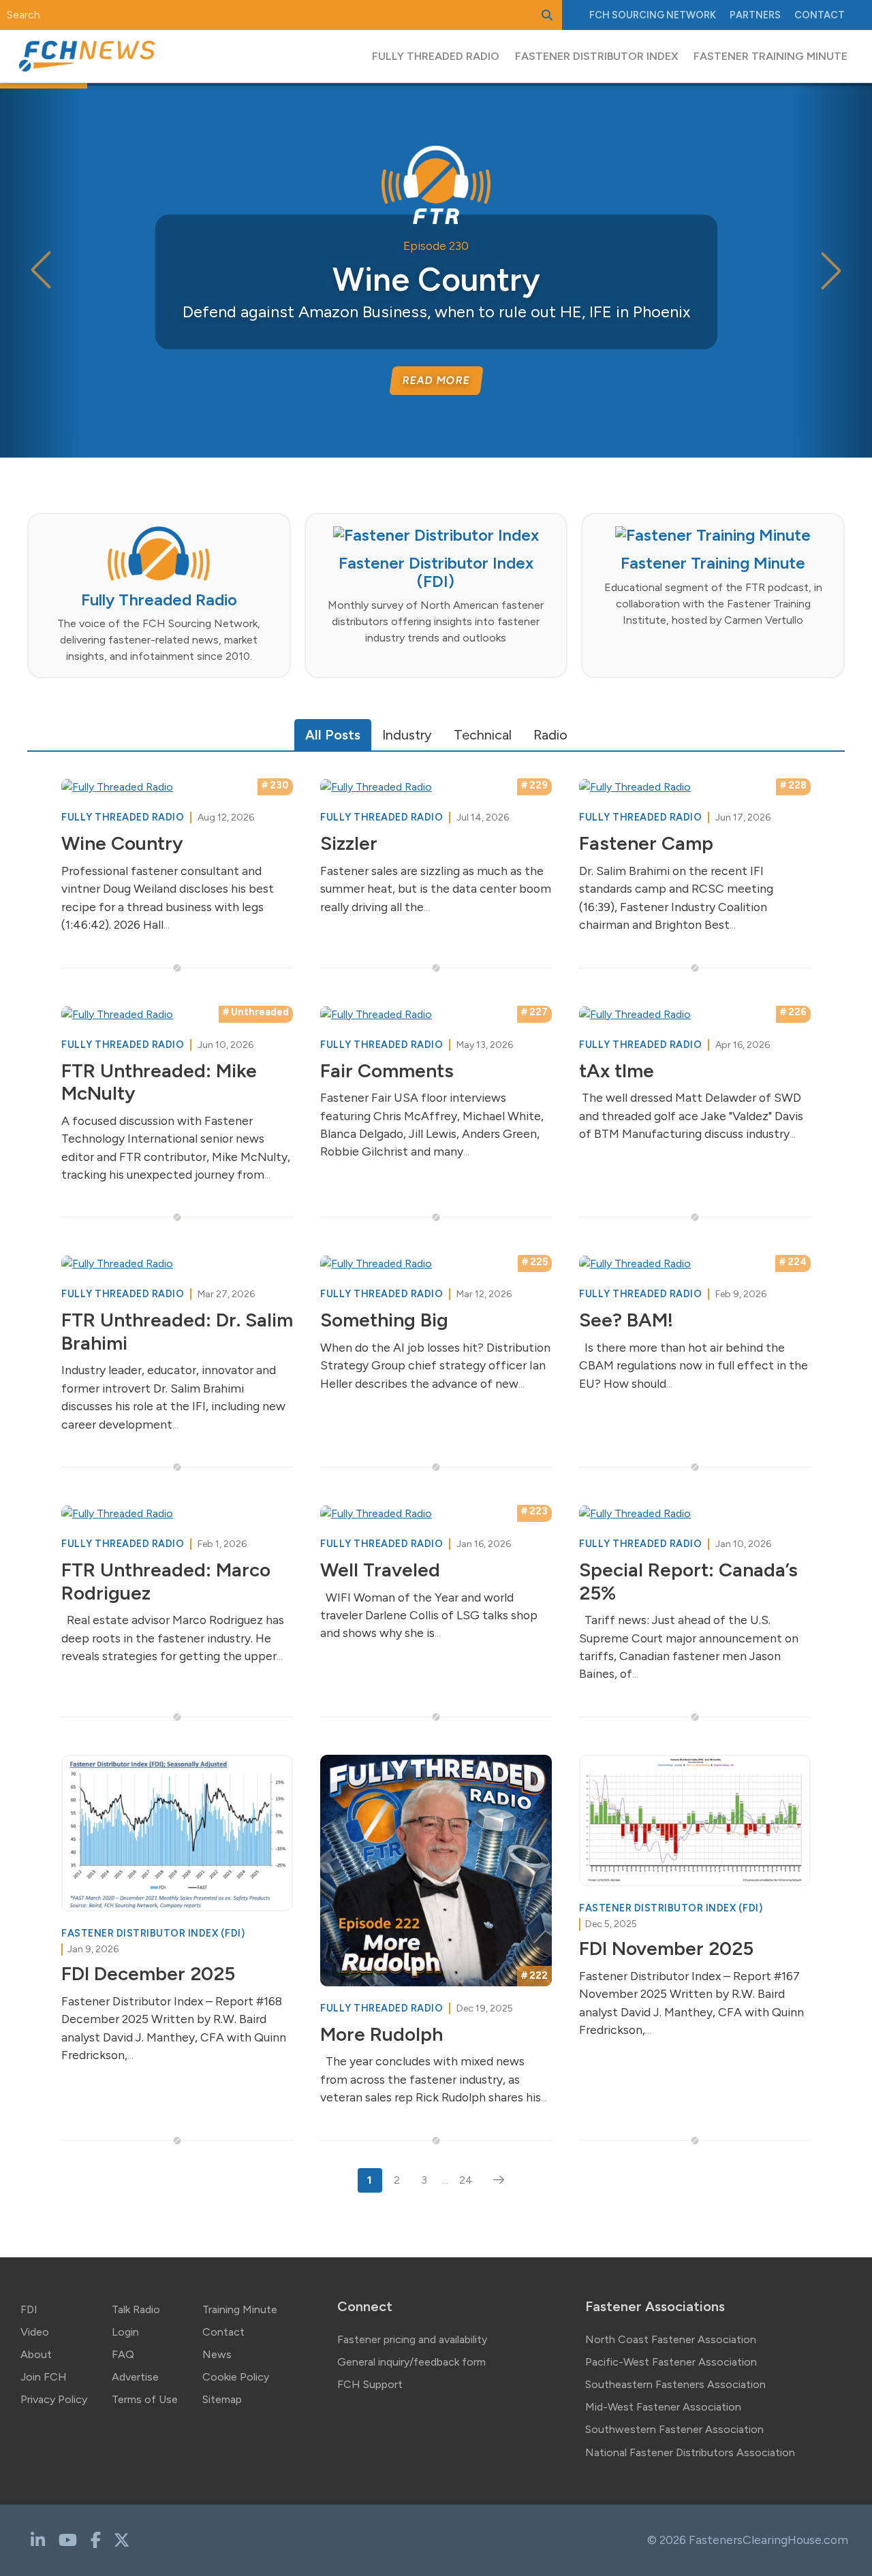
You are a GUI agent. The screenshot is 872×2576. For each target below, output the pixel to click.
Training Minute (240, 2309)
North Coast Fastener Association (671, 2339)
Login (125, 2332)
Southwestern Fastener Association (674, 2429)
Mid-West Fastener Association (663, 2407)
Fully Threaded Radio (124, 817)
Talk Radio (136, 2309)
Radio (550, 735)
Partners (755, 15)
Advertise (135, 2377)
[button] (831, 270)
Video (35, 2332)
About (36, 2354)
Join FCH (44, 2377)
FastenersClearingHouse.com (768, 2540)
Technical (483, 735)
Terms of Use (145, 2399)
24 (466, 2180)
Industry (407, 735)
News (217, 2354)
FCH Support (370, 2384)
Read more (436, 380)
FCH (653, 15)
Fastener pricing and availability (412, 2339)
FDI (29, 2309)
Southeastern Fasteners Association (675, 2384)
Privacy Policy (54, 2399)
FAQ (123, 2354)
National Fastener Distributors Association (690, 2452)
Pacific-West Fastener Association (671, 2362)
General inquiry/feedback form (411, 2362)
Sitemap (222, 2399)
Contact (820, 15)
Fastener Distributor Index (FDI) (153, 1933)
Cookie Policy (236, 2377)
